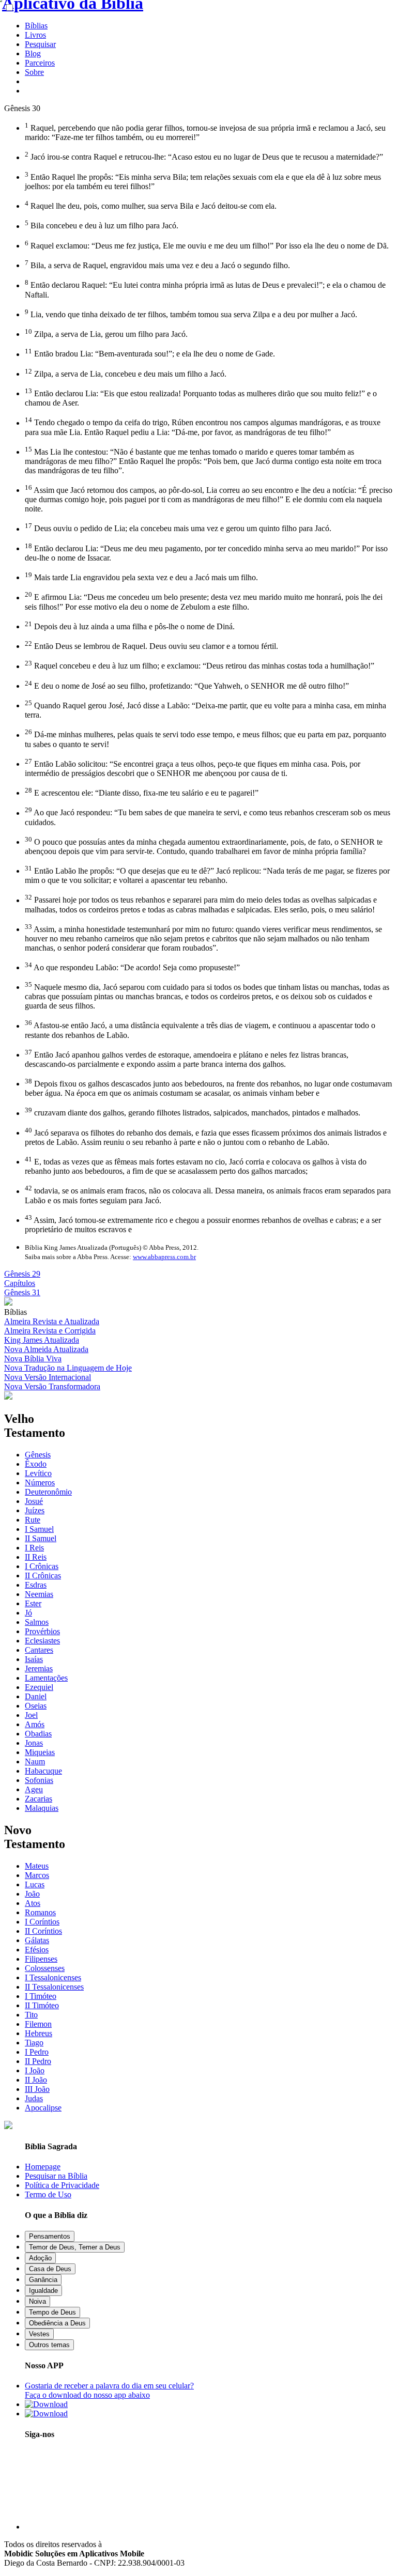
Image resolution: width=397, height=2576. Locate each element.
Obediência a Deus (57, 2323)
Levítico (38, 1473)
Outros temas (49, 2345)
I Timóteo (41, 1996)
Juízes (35, 1510)
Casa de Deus (50, 2269)
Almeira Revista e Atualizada (52, 1321)
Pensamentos (50, 2236)
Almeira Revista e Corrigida (50, 1331)
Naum (35, 1762)
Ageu (34, 1789)
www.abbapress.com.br (164, 1257)
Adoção (40, 2258)
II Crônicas (43, 1576)
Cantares (39, 1650)
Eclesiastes (42, 1641)
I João (35, 2070)
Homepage (43, 2167)
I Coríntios (42, 1922)
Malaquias (42, 1808)
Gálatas (37, 1940)
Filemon (38, 2024)
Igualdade (43, 2291)
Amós (35, 1724)
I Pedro (37, 2052)
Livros (35, 35)
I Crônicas (42, 1566)
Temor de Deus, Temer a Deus (75, 2247)
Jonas (34, 1743)
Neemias (39, 1594)
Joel (31, 1715)
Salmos (37, 1622)
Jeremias (39, 1669)
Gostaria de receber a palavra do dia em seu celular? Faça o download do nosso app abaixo (109, 2390)
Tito (31, 2015)
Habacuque (43, 1771)
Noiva (37, 2301)
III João (37, 2089)
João (32, 1894)
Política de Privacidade (62, 2185)
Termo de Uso (48, 2194)
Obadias (38, 1734)
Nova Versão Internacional (48, 1377)
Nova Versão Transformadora (52, 1386)
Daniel (36, 1696)
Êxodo (36, 1464)
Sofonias (39, 1780)
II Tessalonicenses (54, 1987)
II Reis (36, 1557)
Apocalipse (43, 2108)
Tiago (34, 2043)
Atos (33, 1903)
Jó (28, 1613)
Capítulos (20, 1283)
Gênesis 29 (22, 1274)
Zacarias (39, 1799)
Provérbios (42, 1631)
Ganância (43, 2280)
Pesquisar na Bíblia (56, 2176)
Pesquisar (40, 44)
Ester (33, 1603)
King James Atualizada (42, 1340)
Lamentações (46, 1678)
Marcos (37, 1875)
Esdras (36, 1585)
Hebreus (39, 2033)
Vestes (39, 2334)
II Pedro (38, 2061)
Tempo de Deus (52, 2312)
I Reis (34, 1548)
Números (40, 1483)
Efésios (37, 1950)
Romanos (40, 1912)
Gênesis (38, 1455)
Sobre (34, 72)
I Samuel (39, 1529)
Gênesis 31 (22, 1292)
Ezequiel (39, 1687)
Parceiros (40, 63)
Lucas (35, 1884)
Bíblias (36, 26)
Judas (34, 2098)
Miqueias (40, 1752)
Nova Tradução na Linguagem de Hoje (68, 1368)
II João (36, 2080)
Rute (33, 1520)
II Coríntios (43, 1931)
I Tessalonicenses (53, 1977)
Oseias (36, 1706)
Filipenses (41, 1959)
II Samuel (41, 1538)
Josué (34, 1501)
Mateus (37, 1866)
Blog (33, 53)
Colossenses (45, 1968)
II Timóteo (42, 2005)
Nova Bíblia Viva (33, 1359)
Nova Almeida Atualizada (46, 1349)
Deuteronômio (48, 1492)
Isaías (34, 1659)
